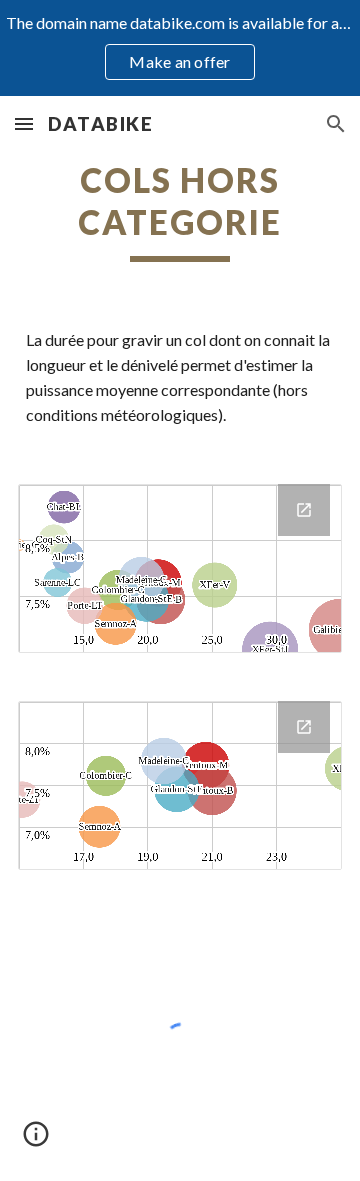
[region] (180, 48)
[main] (180, 211)
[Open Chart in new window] (304, 510)
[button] (24, 123)
